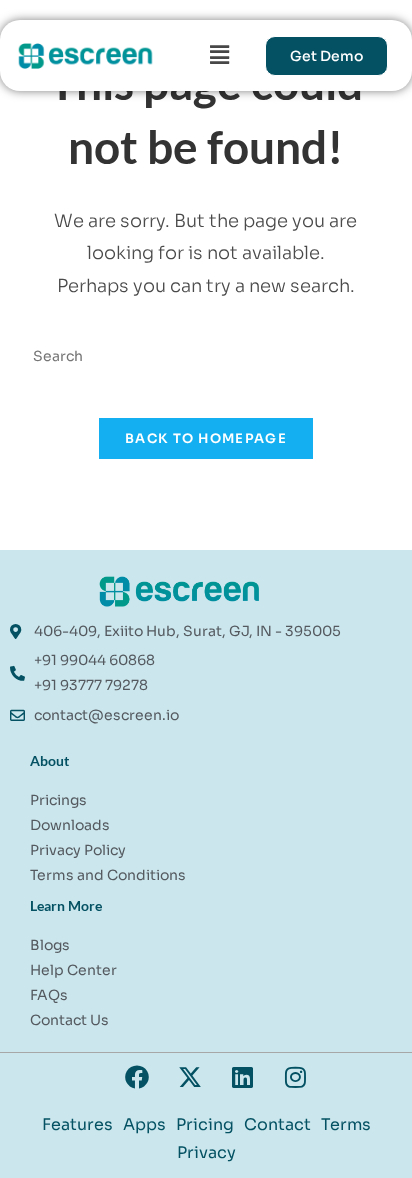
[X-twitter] (190, 1077)
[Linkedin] (243, 1077)
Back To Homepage (206, 438)
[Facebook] (137, 1077)
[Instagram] (296, 1077)
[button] (219, 55)
